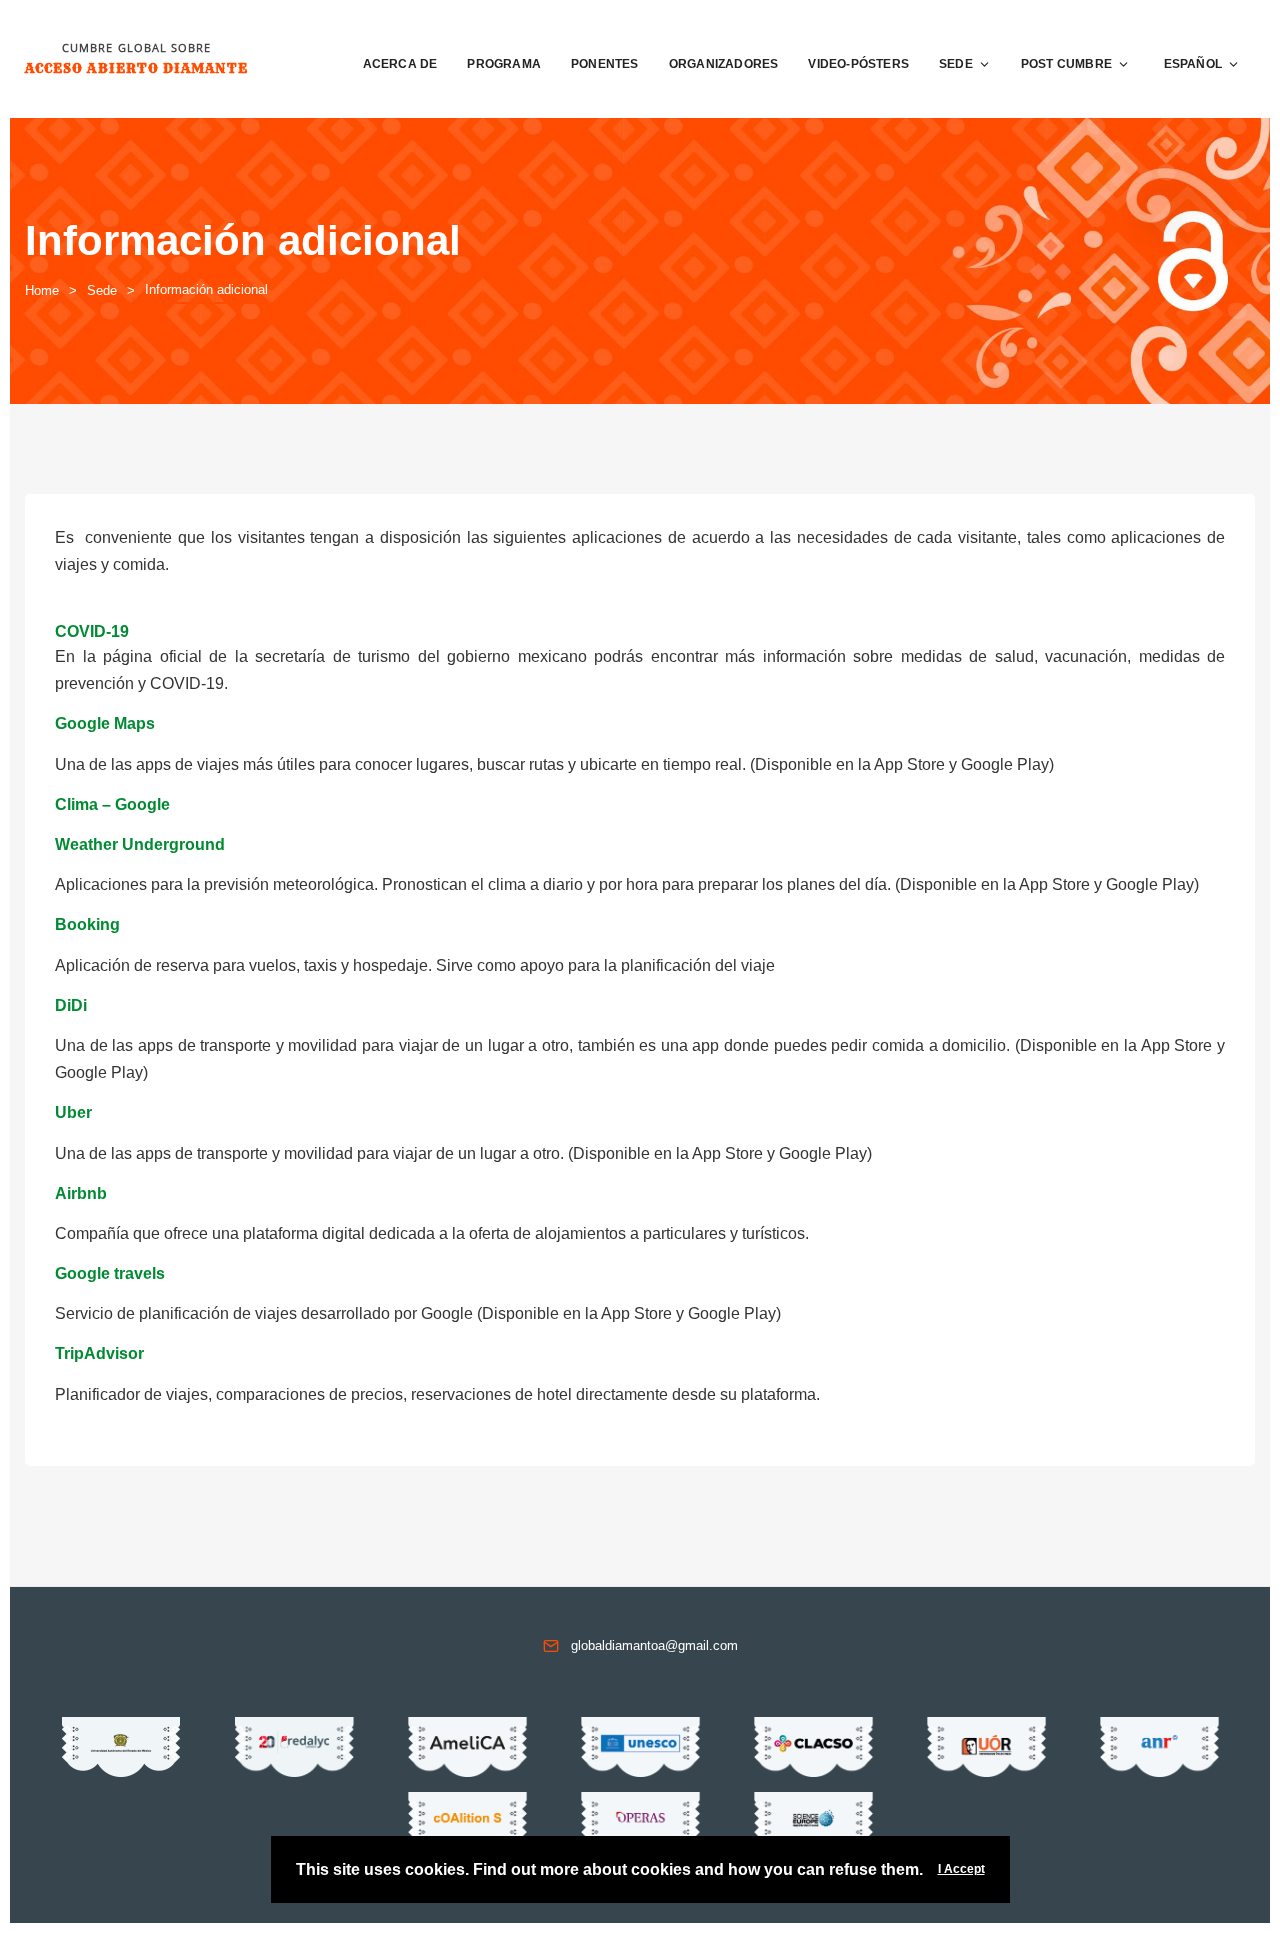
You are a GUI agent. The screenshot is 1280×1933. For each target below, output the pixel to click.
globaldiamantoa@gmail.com (654, 1645)
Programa (504, 64)
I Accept (961, 1869)
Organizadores (724, 64)
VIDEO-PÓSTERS (858, 64)
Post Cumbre (1066, 64)
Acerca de (400, 64)
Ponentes (605, 64)
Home (42, 290)
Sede (956, 64)
